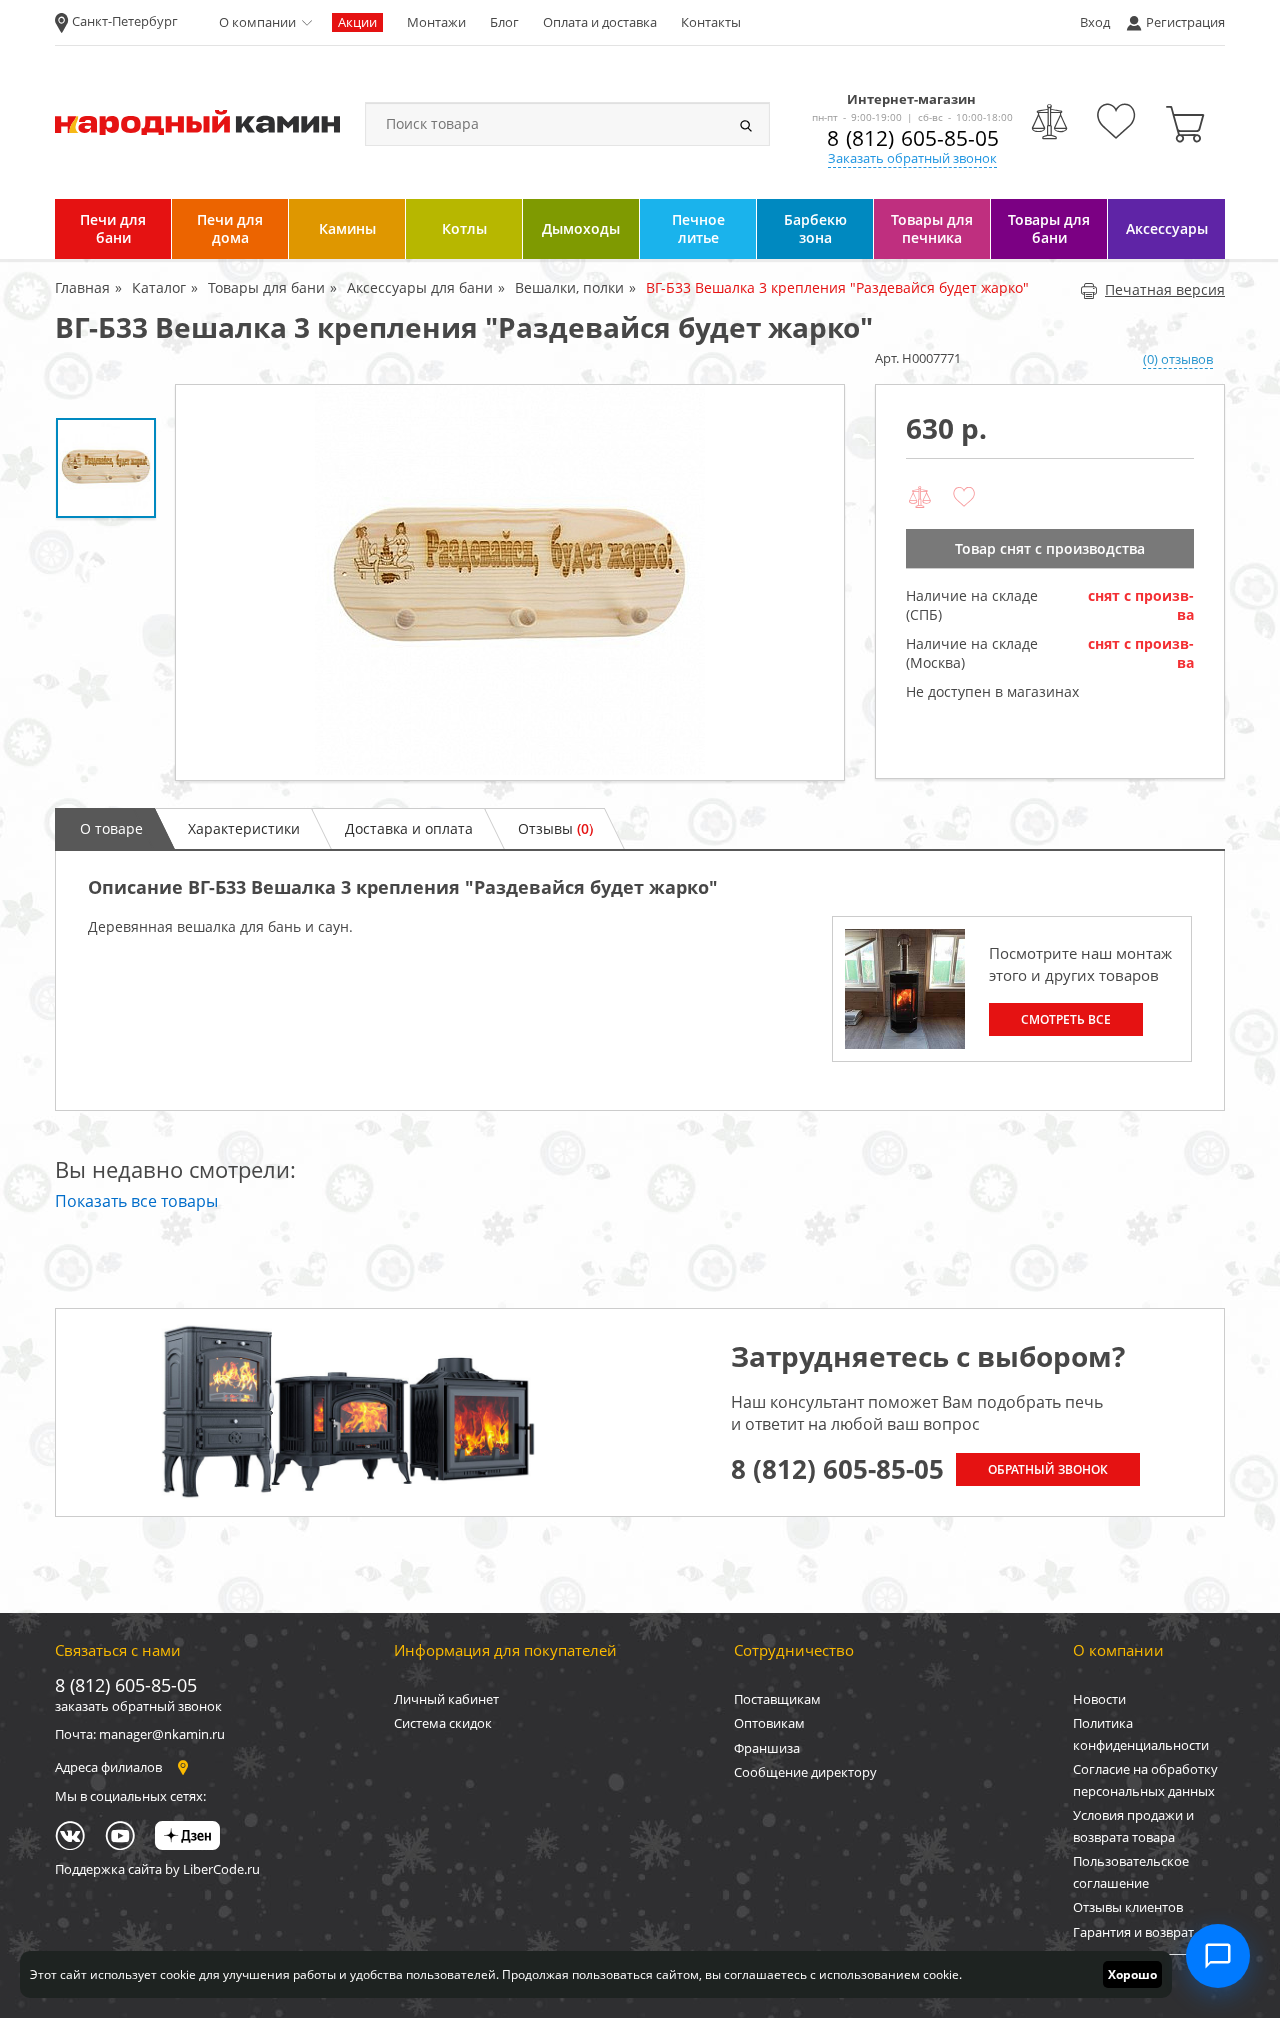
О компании (257, 22)
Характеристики (244, 828)
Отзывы (555, 828)
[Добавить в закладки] (964, 498)
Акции (357, 22)
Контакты (711, 22)
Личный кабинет (446, 1699)
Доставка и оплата (409, 828)
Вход (1095, 22)
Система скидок (443, 1723)
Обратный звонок (1048, 1469)
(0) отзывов (1178, 359)
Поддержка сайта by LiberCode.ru (157, 1869)
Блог (504, 22)
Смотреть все (1066, 1019)
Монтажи (436, 22)
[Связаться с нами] (1218, 1956)
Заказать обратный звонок (912, 158)
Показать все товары (136, 1201)
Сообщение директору (805, 1772)
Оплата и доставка (600, 22)
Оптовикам (769, 1723)
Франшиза (767, 1748)
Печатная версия (1165, 289)
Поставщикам (777, 1699)
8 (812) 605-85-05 (913, 138)
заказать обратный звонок (138, 1706)
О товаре (111, 828)
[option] (510, 582)
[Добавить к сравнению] (920, 498)
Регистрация (1185, 22)
